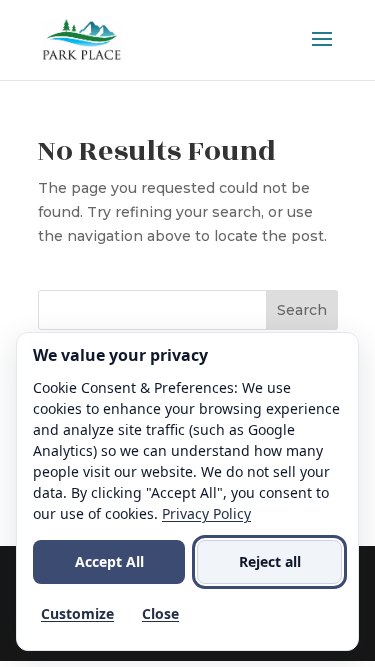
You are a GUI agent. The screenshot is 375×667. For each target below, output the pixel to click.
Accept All (109, 561)
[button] (322, 52)
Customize (77, 613)
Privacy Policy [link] (206, 513)
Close (160, 613)
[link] (82, 39)
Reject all (270, 561)
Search (302, 310)
